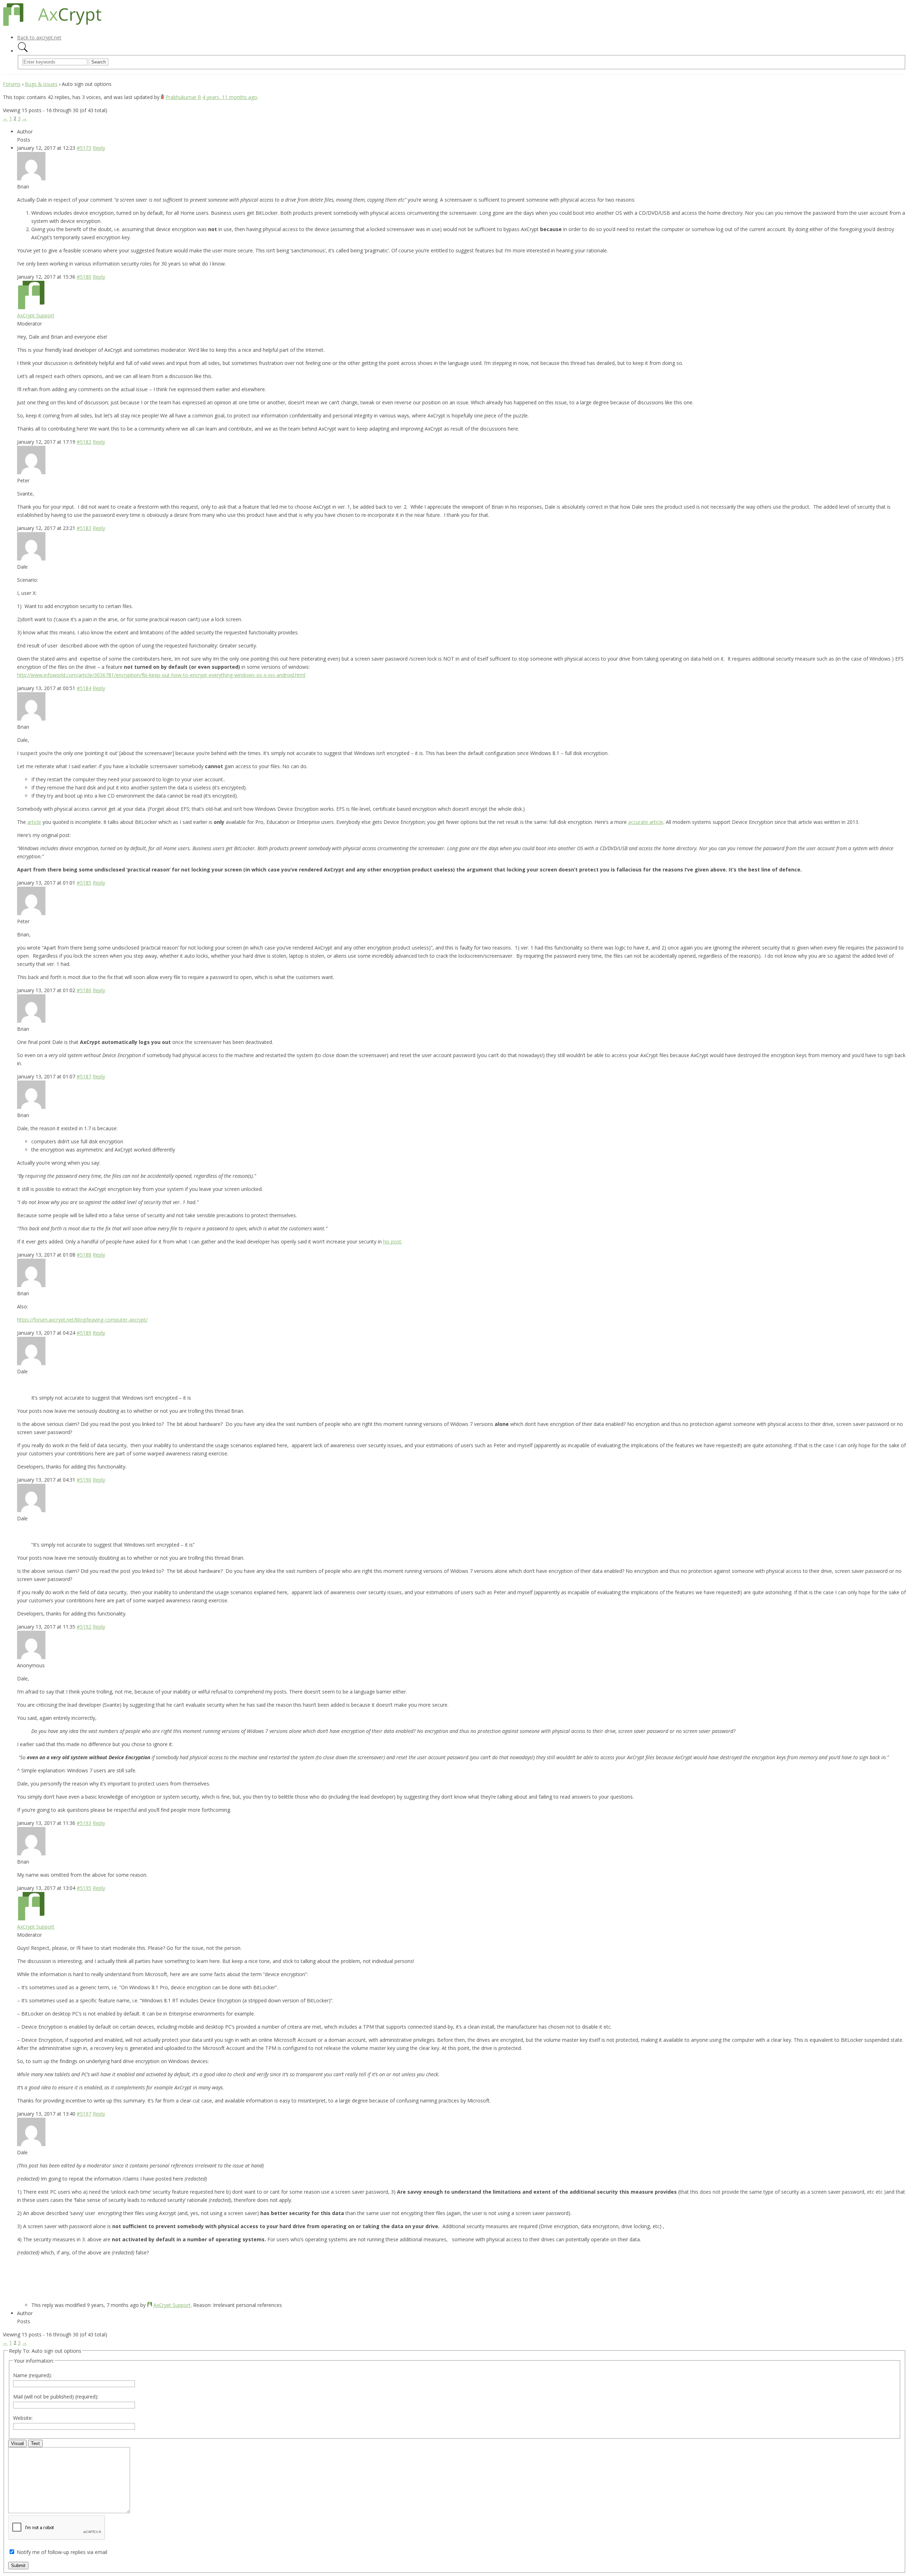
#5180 (84, 277)
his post (392, 1241)
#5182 (84, 442)
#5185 (84, 883)
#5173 (84, 148)
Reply (99, 148)
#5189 (84, 1333)
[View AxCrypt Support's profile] (31, 307)
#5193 (84, 1823)
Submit (18, 2566)
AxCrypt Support (36, 315)
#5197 (84, 2114)
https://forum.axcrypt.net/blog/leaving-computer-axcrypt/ (82, 1320)
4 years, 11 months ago (230, 97)
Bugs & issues (41, 84)
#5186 (84, 990)
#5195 (84, 1888)
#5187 (84, 1076)
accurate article (646, 822)
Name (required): (32, 2375)
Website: (23, 2418)
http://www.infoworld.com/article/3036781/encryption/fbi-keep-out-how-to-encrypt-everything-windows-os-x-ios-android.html (161, 675)
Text (35, 2443)
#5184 (84, 688)
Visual (17, 2443)
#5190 (84, 1480)
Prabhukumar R (183, 97)
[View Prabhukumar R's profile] (162, 97)
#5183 (84, 528)
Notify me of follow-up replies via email (62, 2552)
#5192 (84, 1627)
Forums (12, 84)
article (34, 822)
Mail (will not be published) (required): (56, 2397)
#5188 (84, 1255)
